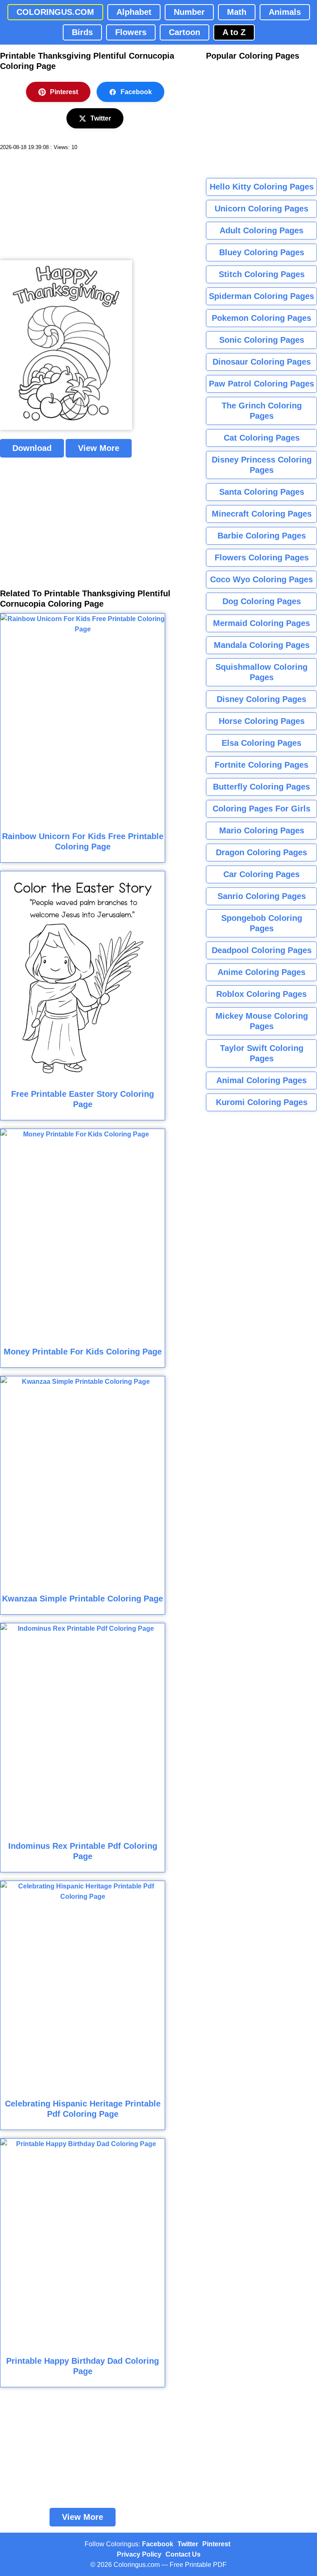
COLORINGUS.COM (55, 12)
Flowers (131, 32)
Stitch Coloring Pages (262, 274)
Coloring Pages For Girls (261, 809)
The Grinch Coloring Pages (262, 411)
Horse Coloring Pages (262, 721)
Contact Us (183, 2554)
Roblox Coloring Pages (261, 994)
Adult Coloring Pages (261, 230)
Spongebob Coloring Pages (262, 923)
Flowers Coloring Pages (262, 557)
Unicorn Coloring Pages (261, 209)
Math (237, 12)
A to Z (234, 32)
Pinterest (64, 92)
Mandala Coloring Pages (262, 645)
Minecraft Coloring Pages (262, 514)
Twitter (101, 118)
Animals (285, 12)
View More (99, 448)
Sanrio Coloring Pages (262, 896)
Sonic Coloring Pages (262, 340)
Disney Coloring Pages (261, 699)
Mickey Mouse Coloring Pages (262, 1021)
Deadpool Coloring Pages (262, 950)
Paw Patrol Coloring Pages (261, 384)
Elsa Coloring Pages (261, 743)
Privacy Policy (139, 2554)
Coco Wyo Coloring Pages (261, 579)
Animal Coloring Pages (261, 1080)
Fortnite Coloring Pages (261, 765)
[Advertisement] (62, 206)
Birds (82, 32)
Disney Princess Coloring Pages (262, 465)
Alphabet (134, 12)
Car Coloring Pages (261, 874)
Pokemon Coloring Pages (261, 318)
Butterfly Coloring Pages (261, 787)
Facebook (136, 92)
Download (32, 448)
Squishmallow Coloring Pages (261, 672)
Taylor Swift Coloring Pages (262, 1053)
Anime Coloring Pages (261, 972)
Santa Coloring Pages (262, 492)
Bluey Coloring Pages (262, 252)
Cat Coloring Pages (262, 438)
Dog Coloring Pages (262, 601)
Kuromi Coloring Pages (262, 1102)
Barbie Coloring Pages (262, 536)
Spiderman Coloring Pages (261, 296)
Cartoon (185, 32)
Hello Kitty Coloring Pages (262, 187)
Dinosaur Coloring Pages (262, 362)
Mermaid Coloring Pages (261, 623)
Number (189, 12)
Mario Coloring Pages (262, 830)
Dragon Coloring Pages (261, 852)
